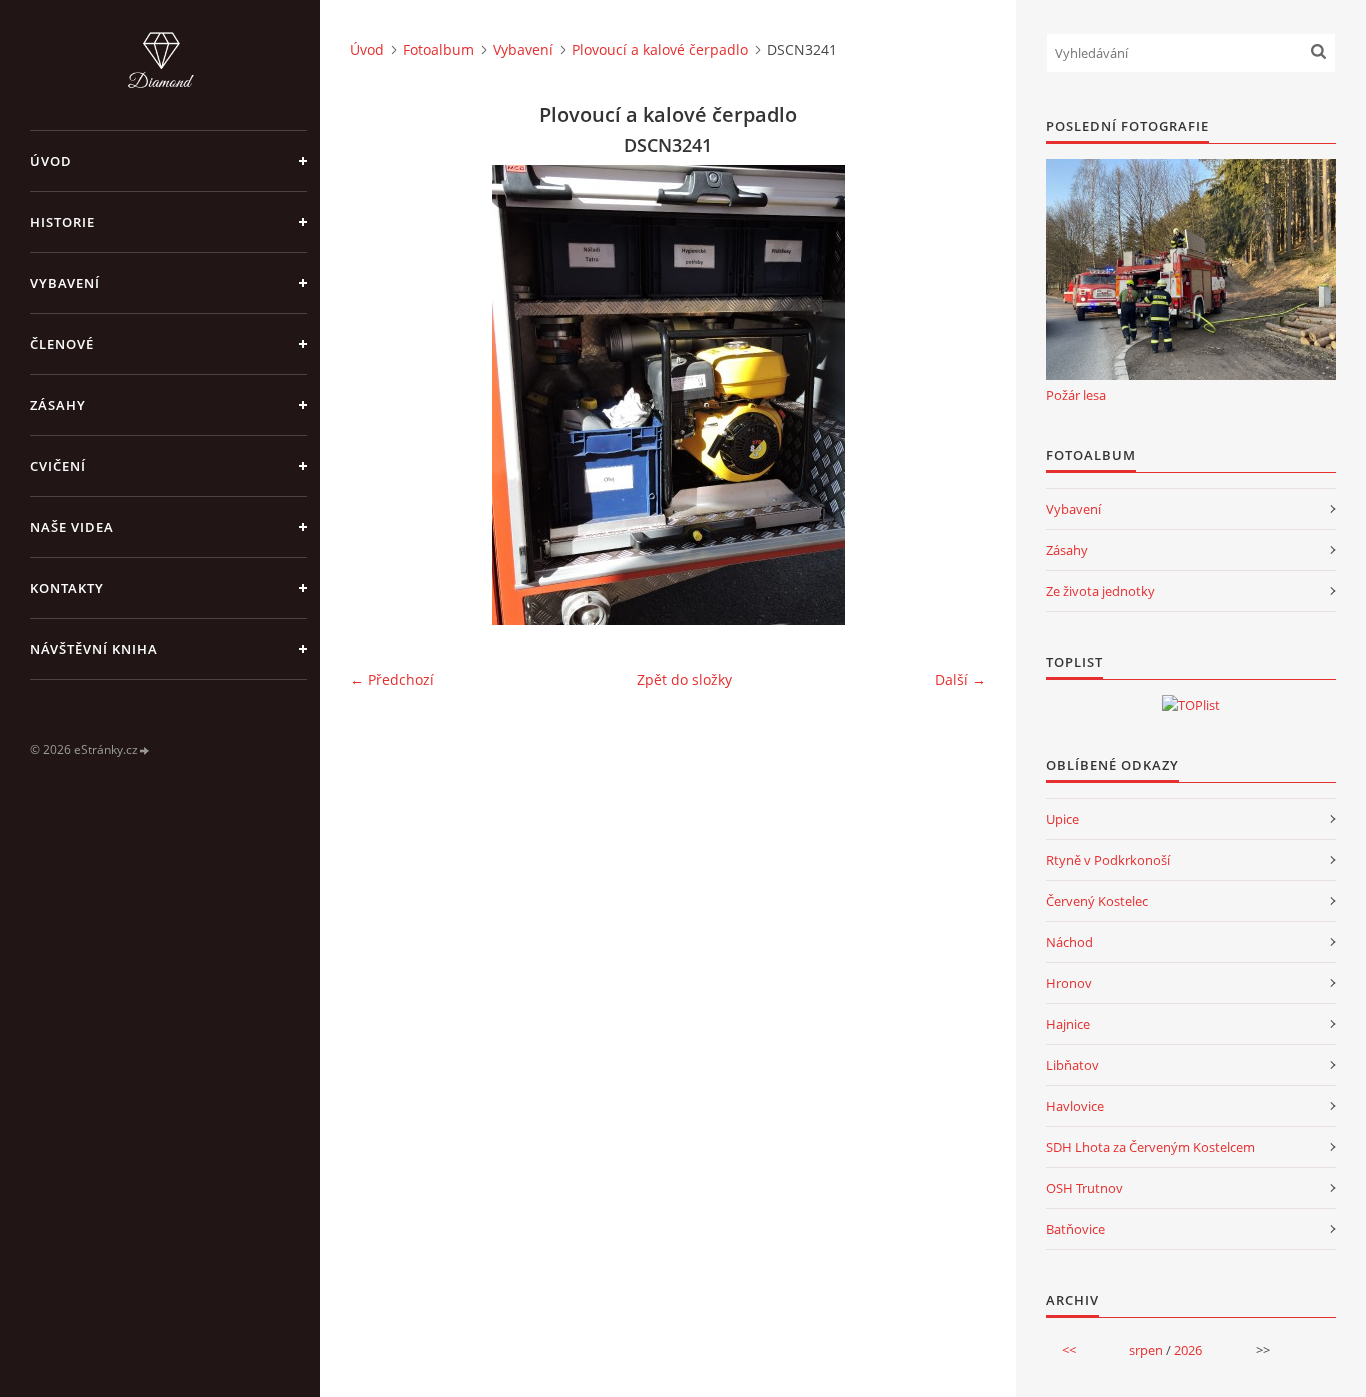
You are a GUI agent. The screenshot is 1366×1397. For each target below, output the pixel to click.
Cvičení (58, 466)
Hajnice (1068, 1024)
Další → (960, 679)
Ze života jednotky (1100, 591)
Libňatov (1072, 1065)
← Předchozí (392, 679)
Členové (62, 344)
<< (1069, 1350)
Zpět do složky (684, 679)
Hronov (1069, 983)
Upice (1062, 819)
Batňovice (1075, 1229)
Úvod (51, 161)
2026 (1188, 1350)
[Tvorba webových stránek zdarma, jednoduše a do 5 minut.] (145, 750)
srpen (1146, 1350)
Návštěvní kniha (94, 649)
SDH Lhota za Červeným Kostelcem (1150, 1147)
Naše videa (72, 527)
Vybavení (65, 283)
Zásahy (58, 405)
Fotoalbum (438, 49)
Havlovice (1075, 1106)
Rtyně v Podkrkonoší (1108, 860)
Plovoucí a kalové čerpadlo (660, 49)
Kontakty (67, 588)
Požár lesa (1076, 395)
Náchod (1069, 942)
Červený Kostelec (1097, 901)
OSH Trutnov (1084, 1188)
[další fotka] (953, 395)
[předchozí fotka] (382, 395)
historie (62, 222)
